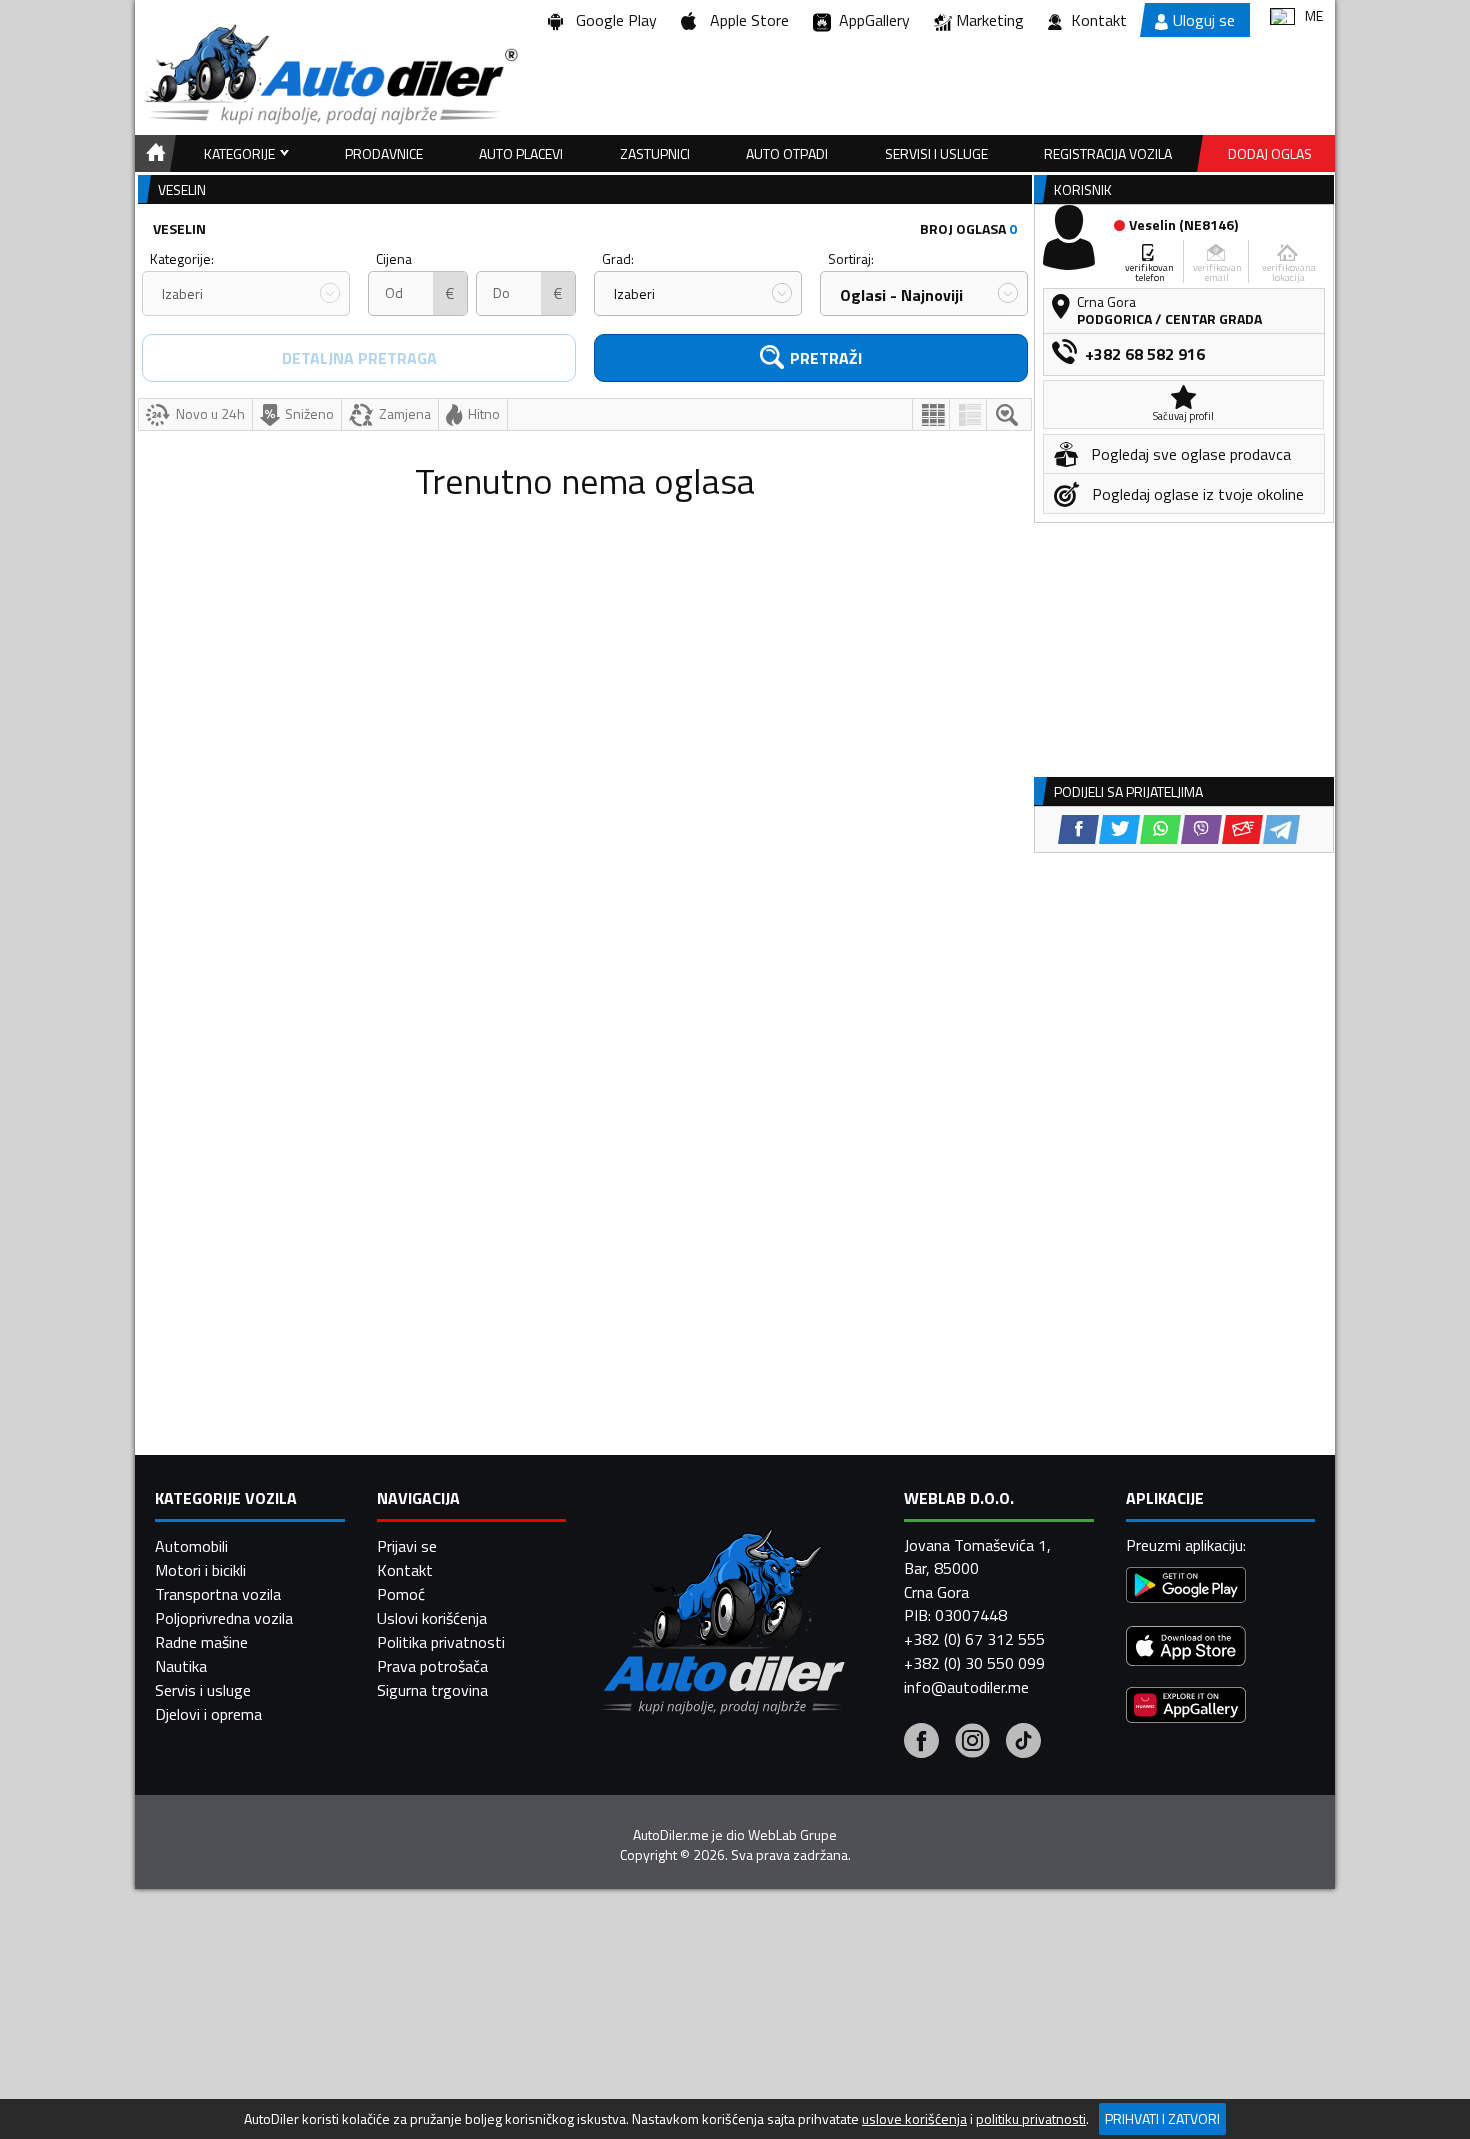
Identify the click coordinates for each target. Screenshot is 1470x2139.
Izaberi (182, 293)
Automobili (191, 1546)
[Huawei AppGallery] (1186, 1707)
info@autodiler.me (966, 1687)
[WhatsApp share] (1160, 829)
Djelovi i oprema (208, 1714)
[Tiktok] (1023, 1743)
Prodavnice (384, 153)
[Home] (152, 153)
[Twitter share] (1119, 829)
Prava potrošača (432, 1666)
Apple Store (745, 20)
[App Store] (1186, 1648)
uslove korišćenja (914, 2119)
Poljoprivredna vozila (224, 1618)
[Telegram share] (1281, 829)
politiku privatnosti (1031, 2119)
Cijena (394, 258)
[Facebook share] (1078, 829)
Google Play (612, 20)
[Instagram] (972, 1743)
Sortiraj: (851, 258)
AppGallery (870, 20)
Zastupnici (655, 153)
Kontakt (1099, 20)
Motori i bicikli (200, 1570)
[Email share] (1242, 829)
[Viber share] (1201, 829)
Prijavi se (407, 1546)
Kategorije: (182, 258)
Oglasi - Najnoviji (901, 295)
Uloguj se (1204, 20)
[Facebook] (921, 1743)
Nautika (181, 1666)
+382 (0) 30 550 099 (974, 1663)
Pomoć (401, 1594)
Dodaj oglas (1270, 153)
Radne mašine (201, 1642)
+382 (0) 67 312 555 (974, 1639)
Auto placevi (521, 153)
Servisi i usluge (936, 153)
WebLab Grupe (792, 1835)
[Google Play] (1186, 1587)
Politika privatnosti (441, 1642)
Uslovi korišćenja (432, 1618)
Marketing (990, 20)
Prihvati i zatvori (1162, 2118)
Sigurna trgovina (432, 1690)
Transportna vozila (218, 1594)
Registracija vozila (1108, 153)
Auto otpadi (787, 153)
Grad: (618, 258)
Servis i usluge (203, 1690)
